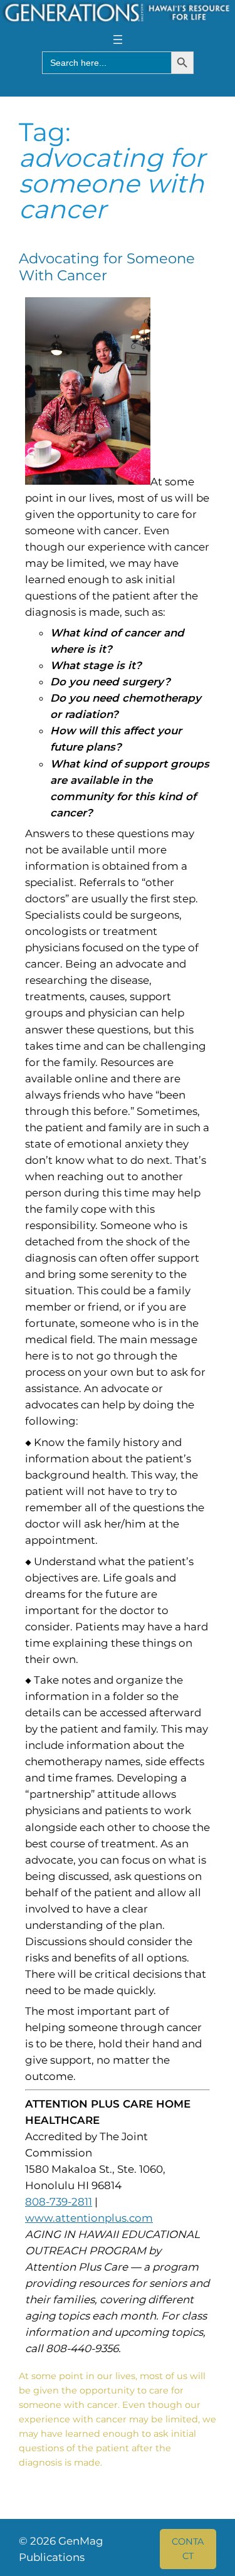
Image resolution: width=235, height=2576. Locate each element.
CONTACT (188, 2548)
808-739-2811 (59, 2202)
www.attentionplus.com (89, 2218)
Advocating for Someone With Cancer (107, 267)
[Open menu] (118, 40)
